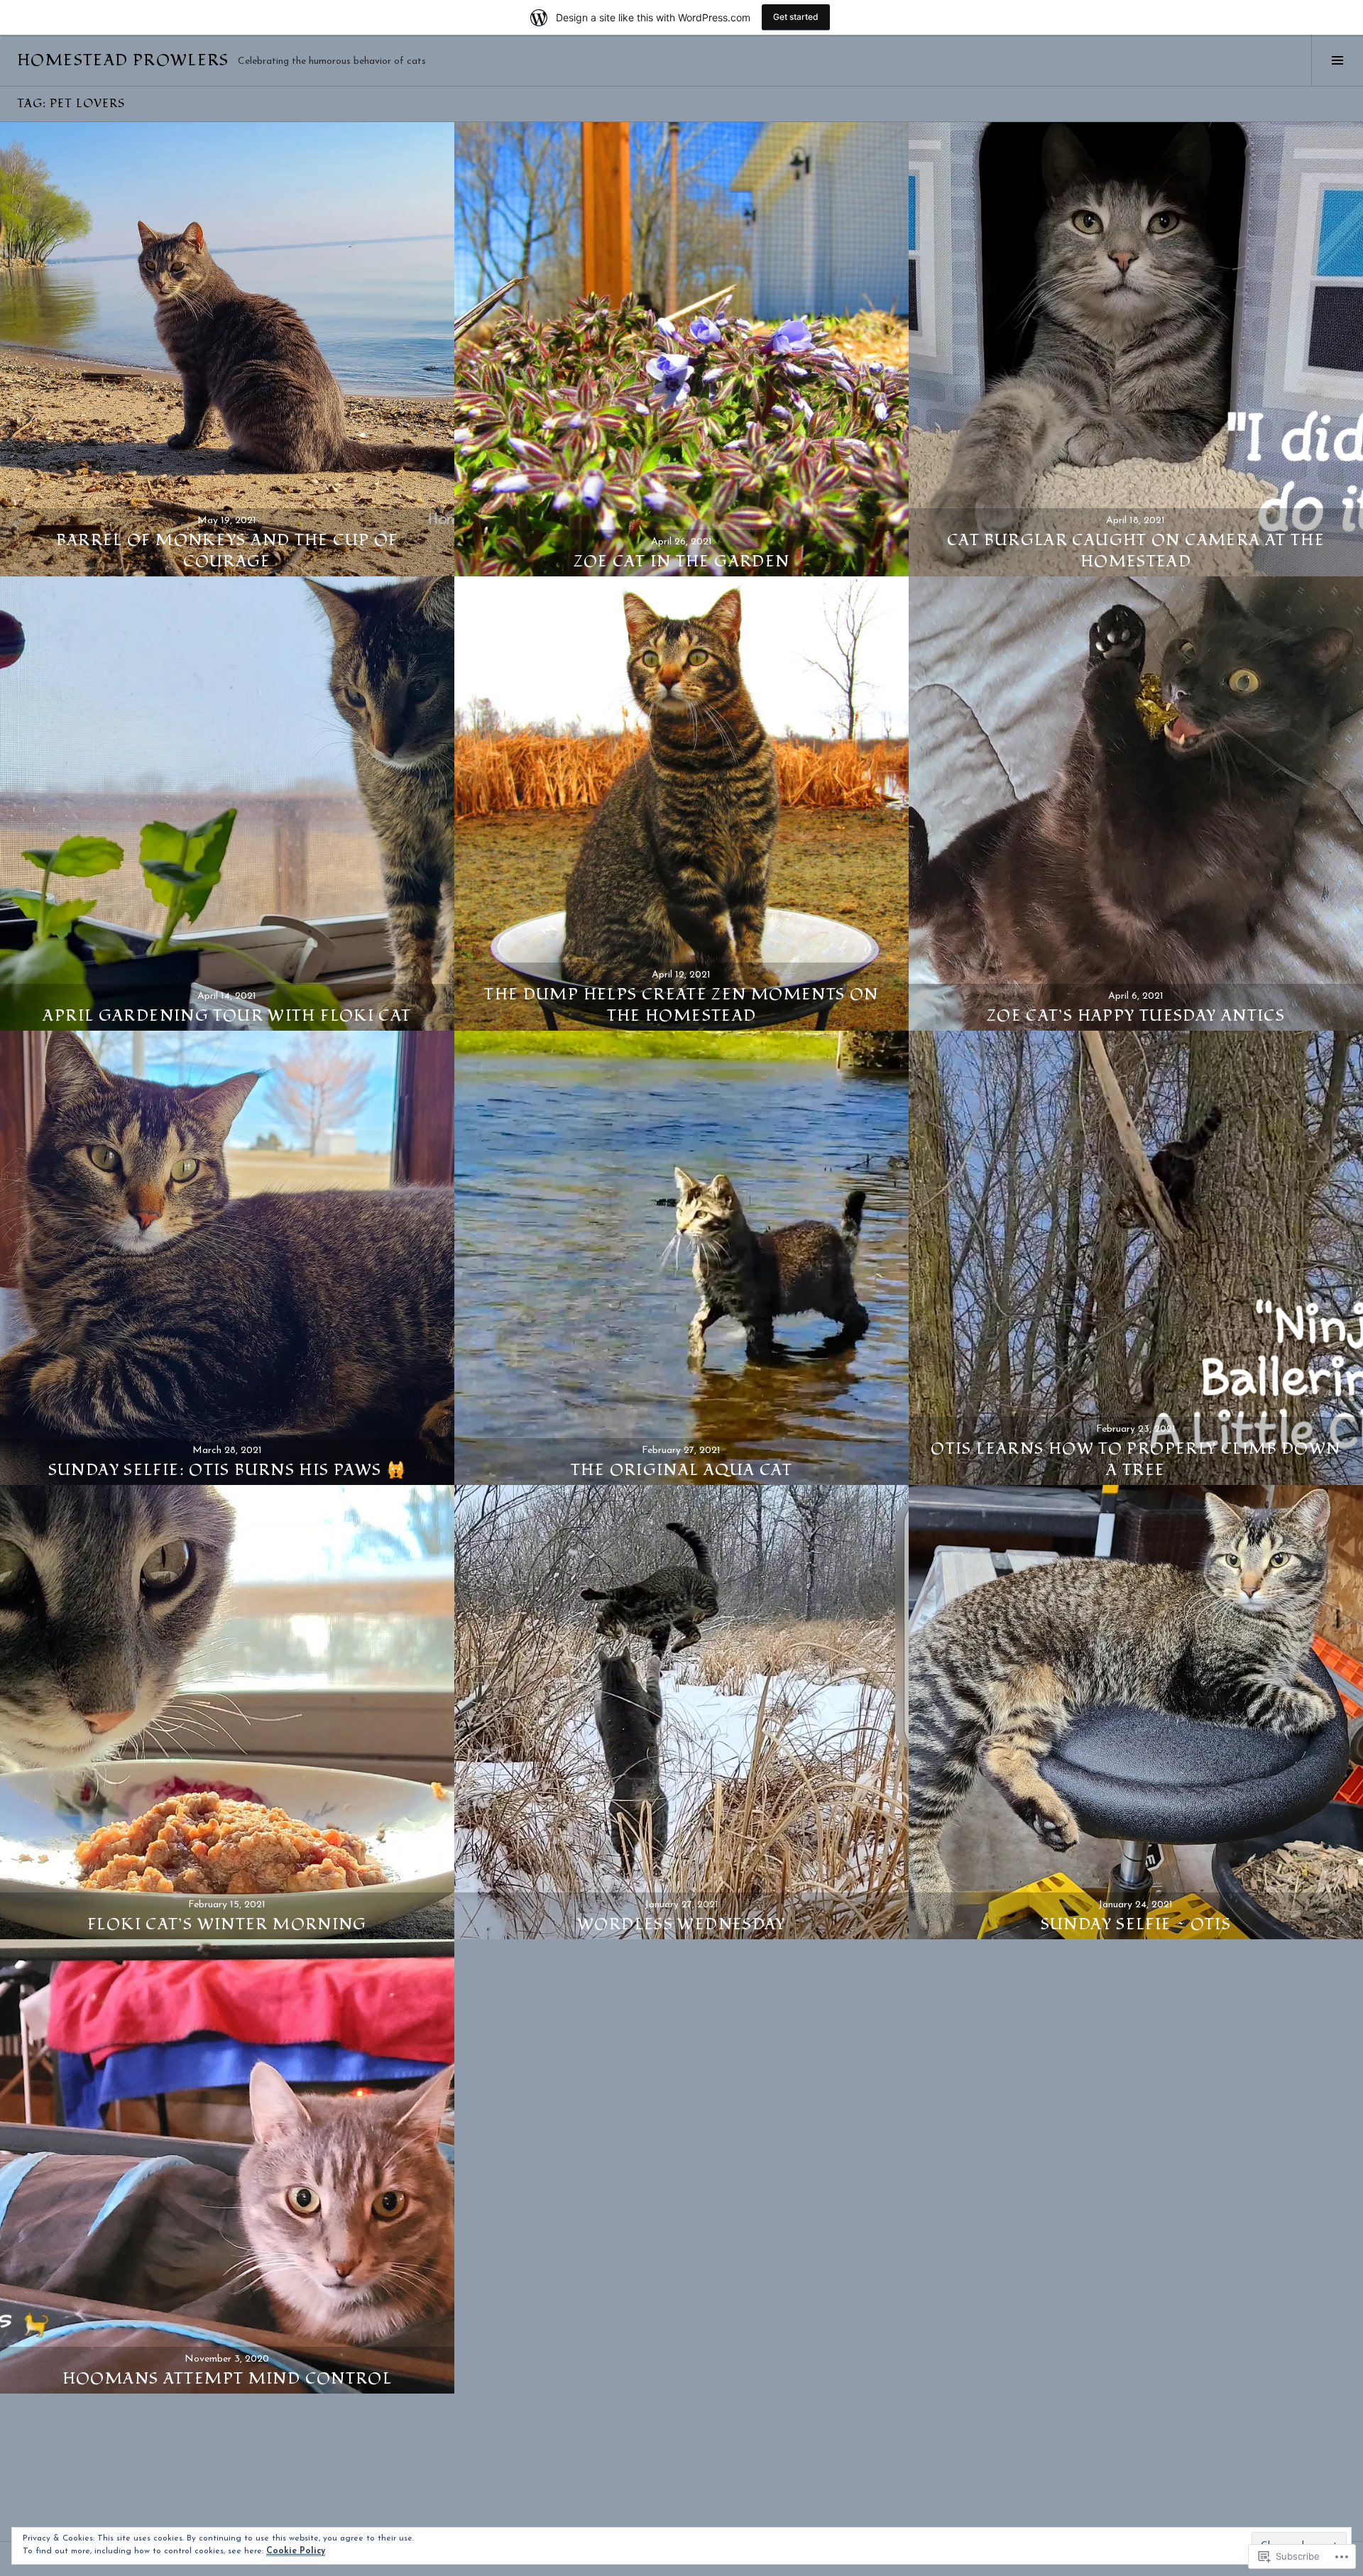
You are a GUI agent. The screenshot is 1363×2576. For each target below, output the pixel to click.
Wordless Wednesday (681, 1924)
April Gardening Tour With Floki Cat (227, 1016)
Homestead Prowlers (123, 60)
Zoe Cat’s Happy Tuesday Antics (1136, 1016)
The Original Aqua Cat (681, 1470)
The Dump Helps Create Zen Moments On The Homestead (681, 1005)
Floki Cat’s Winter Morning (227, 1924)
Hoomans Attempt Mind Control (228, 2379)
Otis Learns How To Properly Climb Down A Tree (1135, 1459)
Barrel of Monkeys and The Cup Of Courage (227, 551)
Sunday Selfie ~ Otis (1136, 1924)
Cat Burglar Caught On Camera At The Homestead (1136, 551)
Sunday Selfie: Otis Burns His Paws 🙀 (228, 1470)
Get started (796, 17)
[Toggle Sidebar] (1337, 60)
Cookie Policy (296, 2551)
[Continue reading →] (227, 349)
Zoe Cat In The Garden (682, 561)
